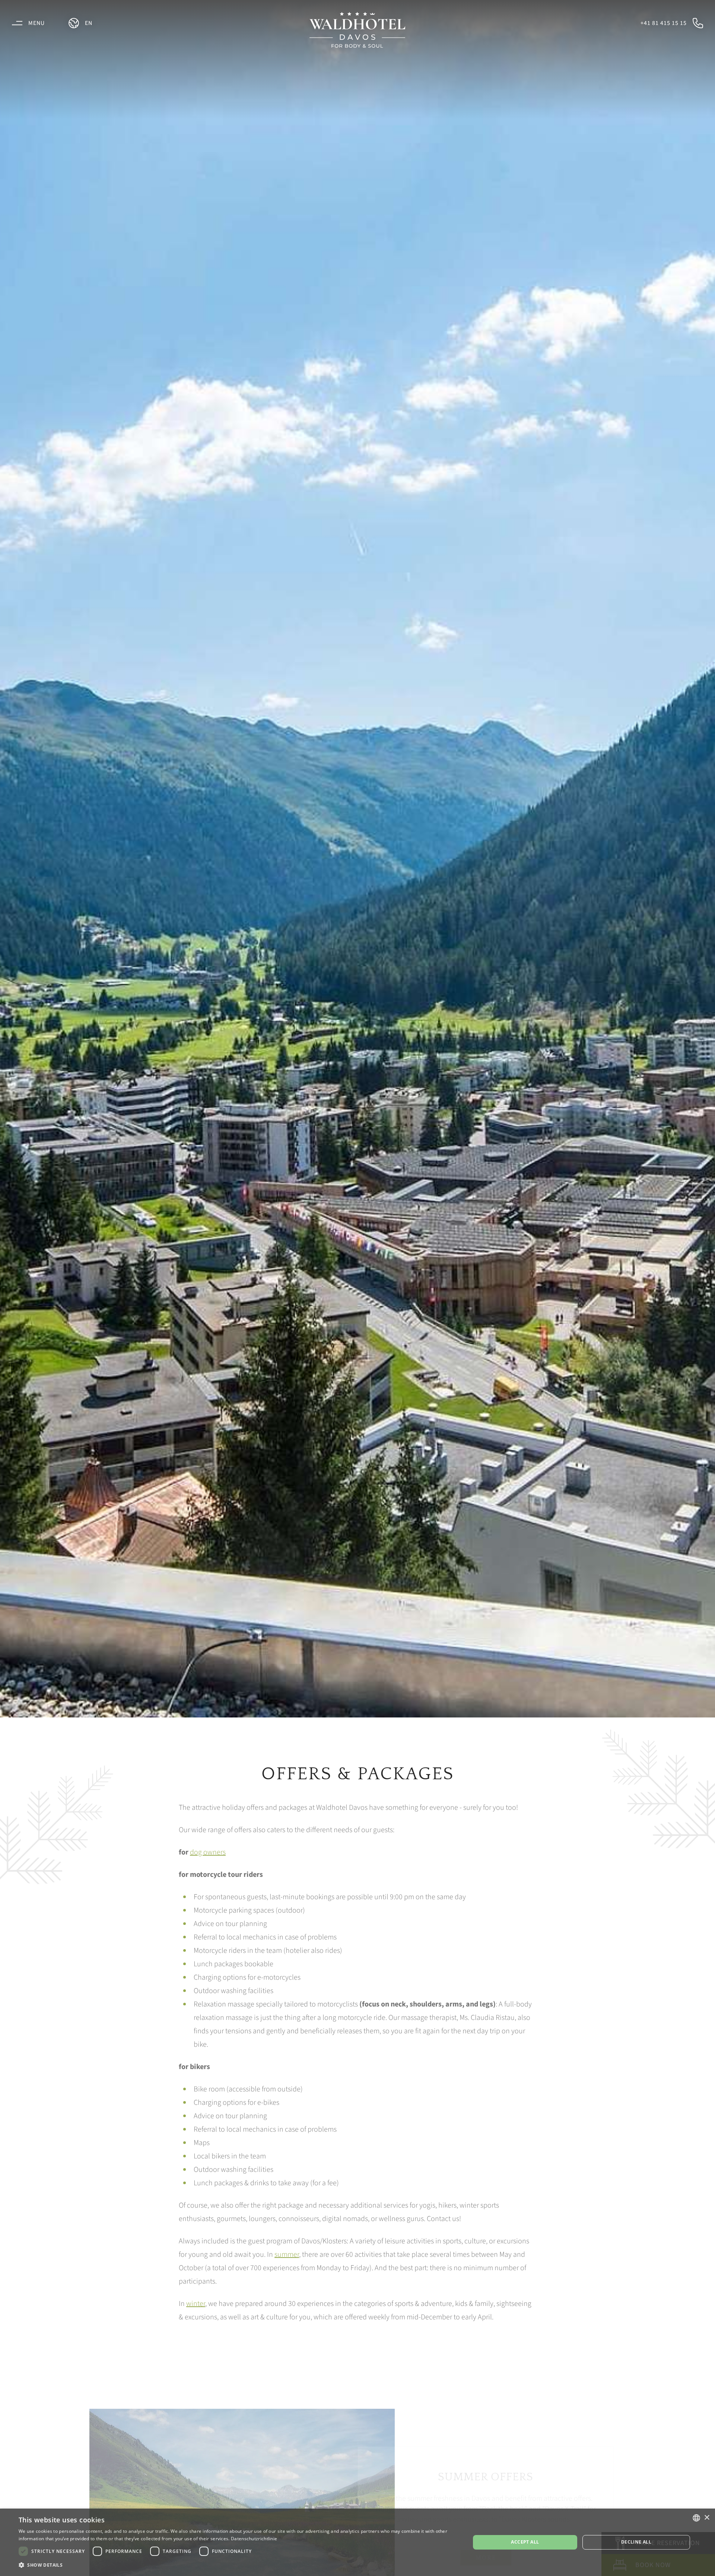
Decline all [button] (636, 2542)
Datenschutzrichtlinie (254, 2539)
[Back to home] (357, 30)
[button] (238, 2565)
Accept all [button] (525, 2542)
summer (287, 2255)
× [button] (707, 2518)
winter (196, 2304)
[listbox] (696, 2518)
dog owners (208, 1852)
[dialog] (357, 2542)
